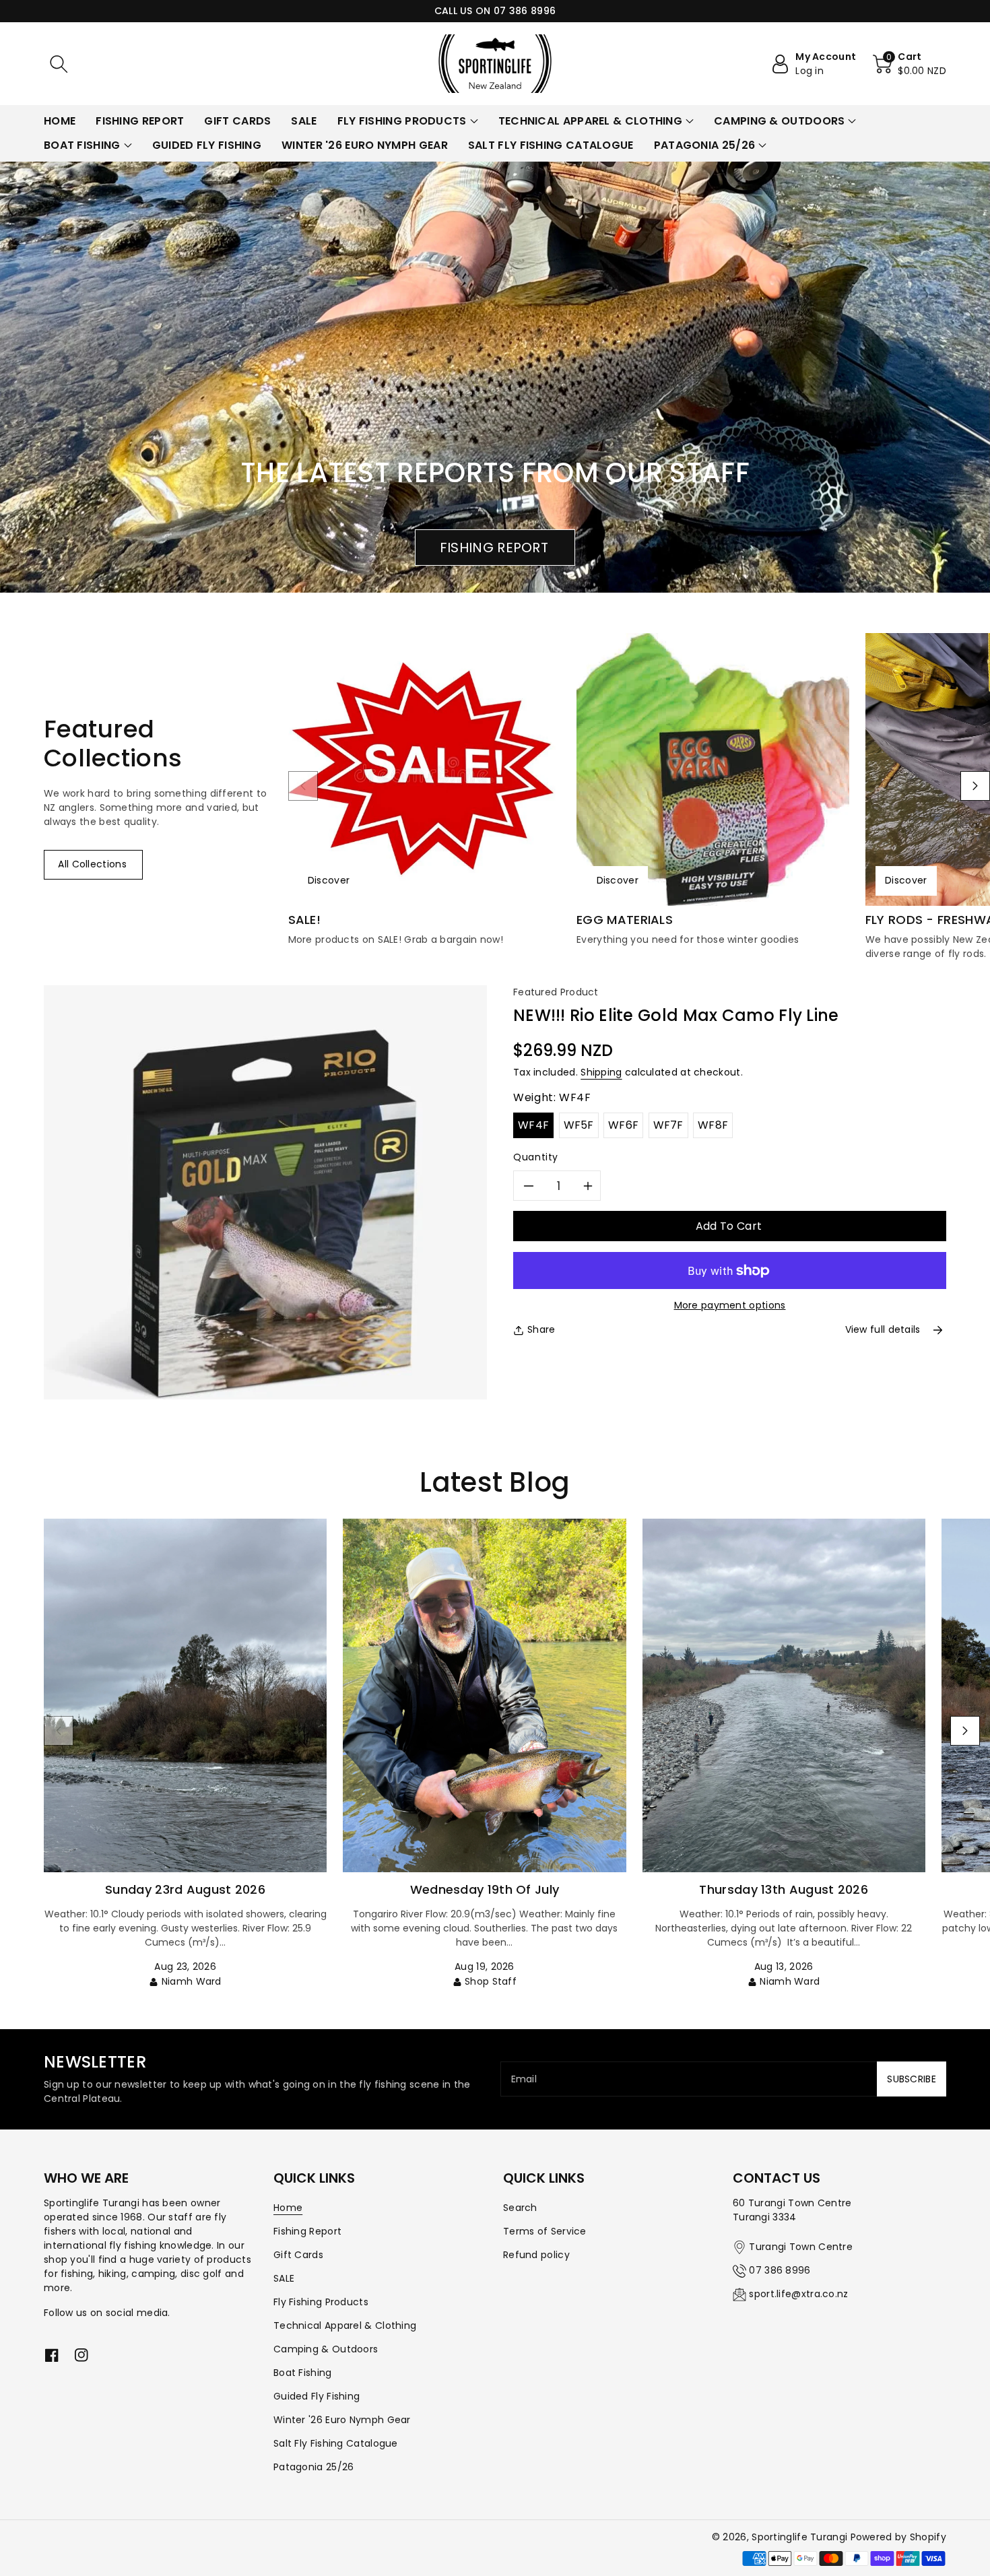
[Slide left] (303, 786)
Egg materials (625, 920)
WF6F (623, 1125)
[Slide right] (975, 786)
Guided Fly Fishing (317, 2396)
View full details (883, 1329)
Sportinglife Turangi (801, 2537)
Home (288, 2208)
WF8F (713, 1125)
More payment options (730, 1305)
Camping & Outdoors (326, 2349)
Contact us (777, 2178)
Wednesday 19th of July (485, 1889)
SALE (284, 2278)
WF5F (579, 1125)
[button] (59, 64)
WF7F (668, 1125)
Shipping (601, 1072)
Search (520, 2208)
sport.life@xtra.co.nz (798, 2294)
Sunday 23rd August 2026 (185, 1889)
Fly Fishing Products (321, 2302)
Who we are (86, 2178)
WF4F (533, 1125)
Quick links (314, 2178)
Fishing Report (307, 2231)
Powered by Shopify (898, 2537)
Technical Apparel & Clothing (345, 2325)
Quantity (536, 1157)
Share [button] (541, 1329)
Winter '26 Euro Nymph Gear (342, 2420)
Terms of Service (545, 2231)
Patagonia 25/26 (314, 2467)
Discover (329, 880)
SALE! (305, 920)
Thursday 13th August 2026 (784, 1889)
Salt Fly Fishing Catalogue (336, 2443)
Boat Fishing (303, 2373)
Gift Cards (298, 2255)
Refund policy (536, 2255)
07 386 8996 (780, 2270)
